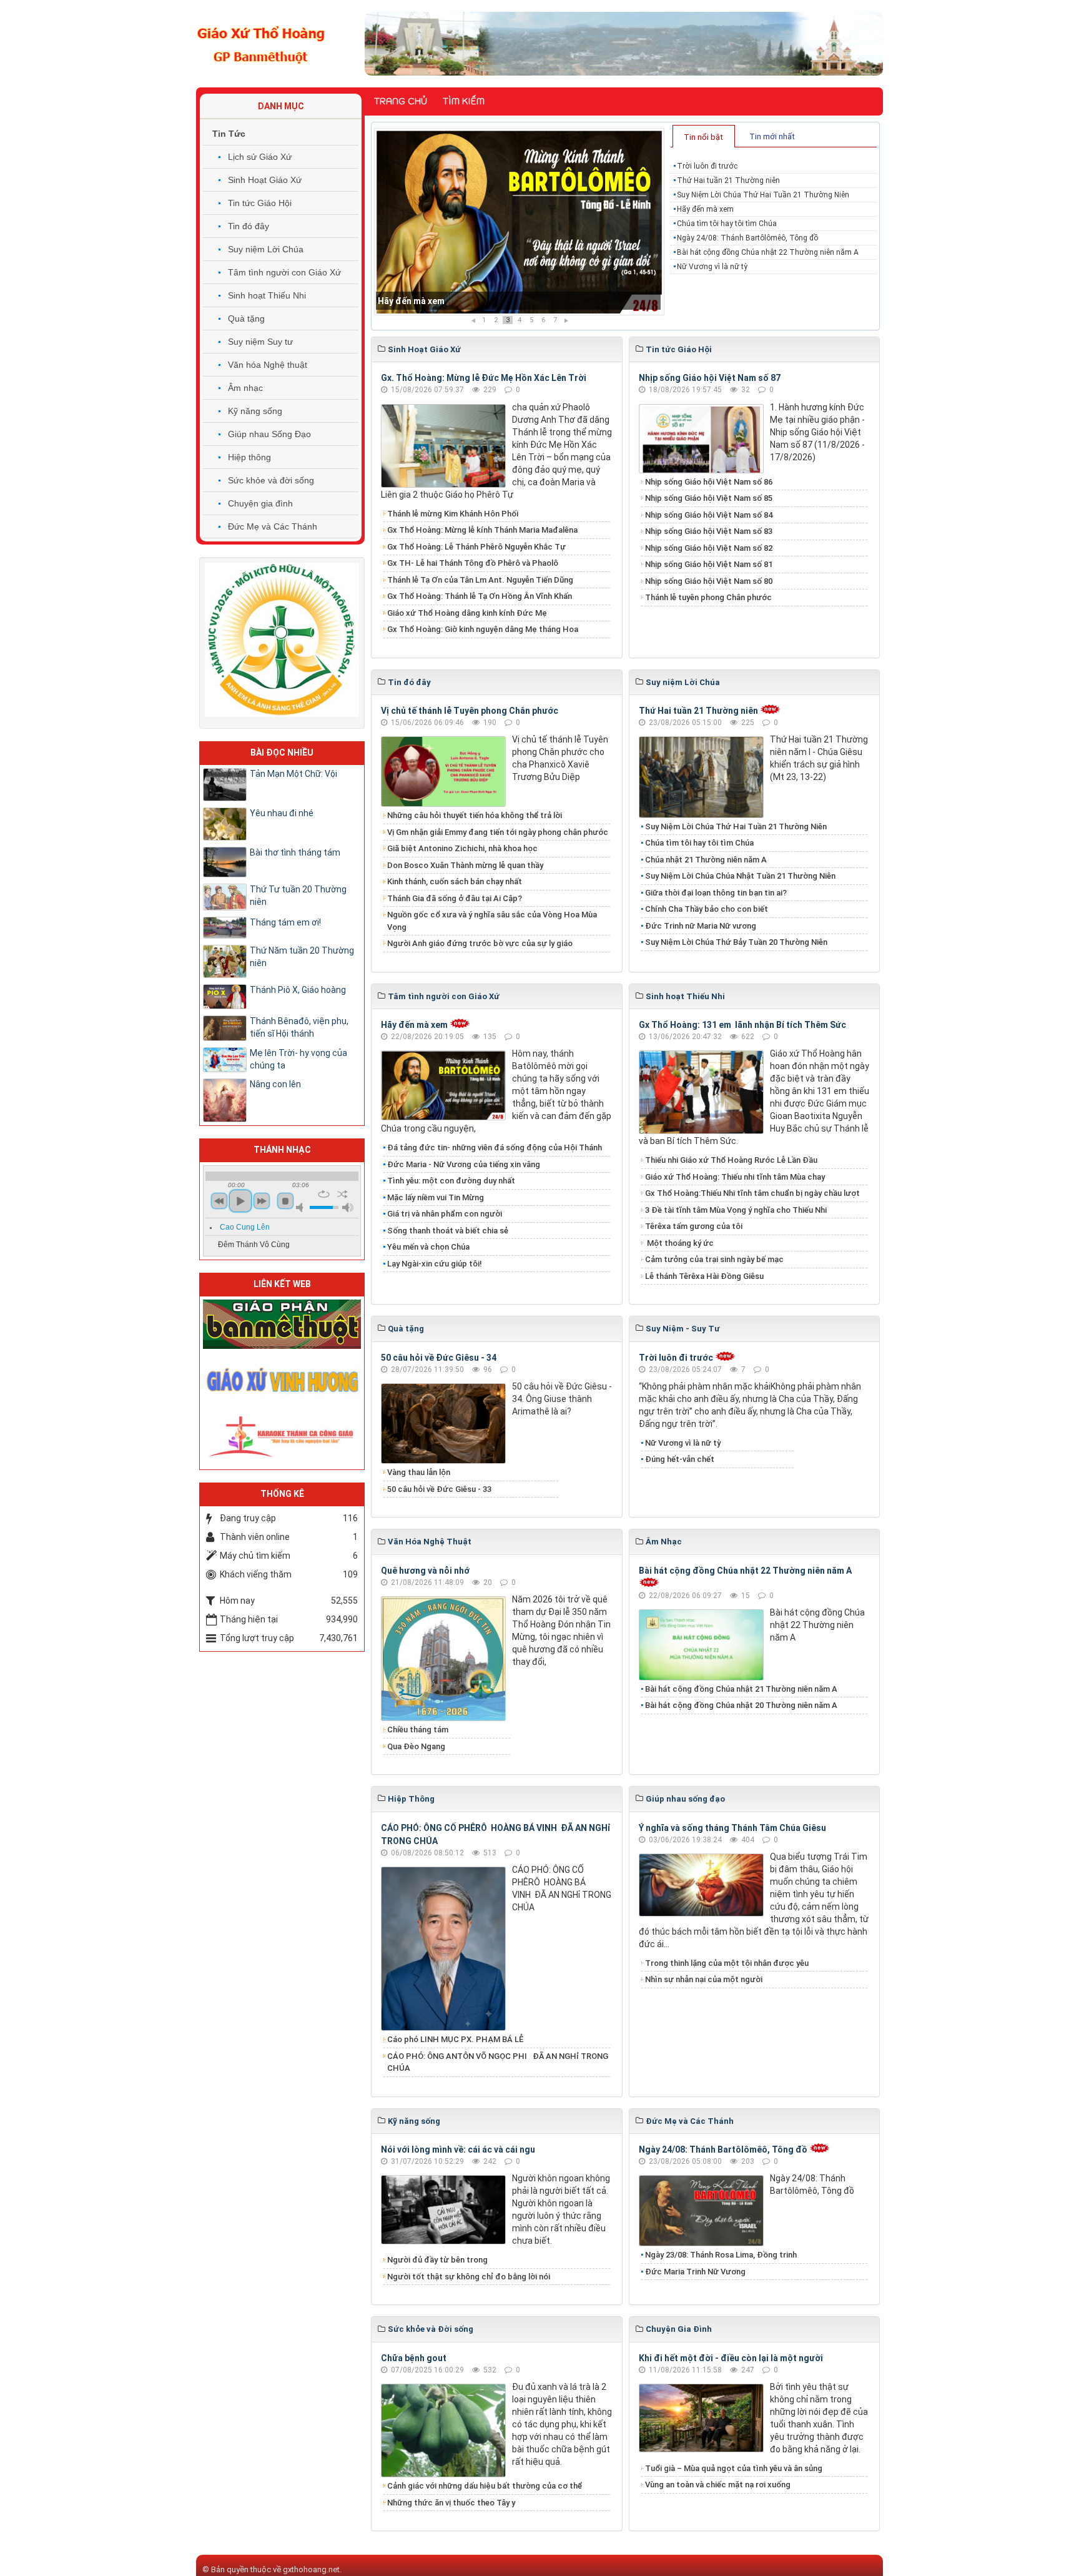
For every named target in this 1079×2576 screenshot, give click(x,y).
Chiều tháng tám (418, 1730)
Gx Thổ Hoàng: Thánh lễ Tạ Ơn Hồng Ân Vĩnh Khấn (480, 596)
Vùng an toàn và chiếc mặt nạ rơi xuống (718, 2485)
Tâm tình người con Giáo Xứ (284, 272)
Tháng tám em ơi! (285, 922)
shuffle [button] (342, 1194)
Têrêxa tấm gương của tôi (694, 1226)
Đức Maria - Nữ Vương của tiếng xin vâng (464, 1164)
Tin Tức (229, 134)
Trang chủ (401, 101)
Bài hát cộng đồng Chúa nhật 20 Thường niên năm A (741, 1705)
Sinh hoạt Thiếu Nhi (267, 295)
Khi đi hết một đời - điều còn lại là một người (731, 2358)
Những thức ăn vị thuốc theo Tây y (451, 2503)
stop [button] (285, 1201)
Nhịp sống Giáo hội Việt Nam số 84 (709, 515)
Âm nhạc (245, 388)
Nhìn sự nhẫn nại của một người (704, 1979)
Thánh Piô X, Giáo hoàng (298, 990)
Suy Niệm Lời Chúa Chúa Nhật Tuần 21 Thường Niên (740, 876)
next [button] (262, 1201)
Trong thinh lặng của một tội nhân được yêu (727, 1963)
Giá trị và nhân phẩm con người (445, 1214)
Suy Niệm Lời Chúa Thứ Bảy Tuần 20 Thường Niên (736, 942)
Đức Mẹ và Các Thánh (273, 526)
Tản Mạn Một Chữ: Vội (293, 774)
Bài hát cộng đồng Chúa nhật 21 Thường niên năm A (741, 1689)
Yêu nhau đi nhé (282, 813)
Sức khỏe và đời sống (271, 480)
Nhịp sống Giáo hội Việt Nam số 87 (710, 378)
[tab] (704, 136)
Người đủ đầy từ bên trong (437, 2260)
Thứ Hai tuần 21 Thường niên (728, 180)
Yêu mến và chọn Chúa (428, 1247)
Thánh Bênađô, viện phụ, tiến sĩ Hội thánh (299, 1027)
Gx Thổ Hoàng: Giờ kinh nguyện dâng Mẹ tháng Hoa (483, 629)
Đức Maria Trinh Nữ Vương (695, 2272)
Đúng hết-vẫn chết (680, 1459)
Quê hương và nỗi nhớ (425, 1571)
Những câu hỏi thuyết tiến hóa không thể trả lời (475, 815)
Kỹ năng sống (255, 411)
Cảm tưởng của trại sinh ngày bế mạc (714, 1259)
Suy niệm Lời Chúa (266, 249)
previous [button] (219, 1201)
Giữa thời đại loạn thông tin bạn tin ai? (716, 893)
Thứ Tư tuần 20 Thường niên (298, 896)
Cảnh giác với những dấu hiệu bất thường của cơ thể (486, 2486)
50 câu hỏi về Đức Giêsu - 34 (439, 1358)
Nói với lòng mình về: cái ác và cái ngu (458, 2149)
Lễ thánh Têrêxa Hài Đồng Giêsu (704, 1276)
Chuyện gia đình (260, 503)
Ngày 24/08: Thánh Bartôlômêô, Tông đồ (747, 238)
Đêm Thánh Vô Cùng (254, 1245)
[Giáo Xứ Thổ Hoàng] (261, 43)
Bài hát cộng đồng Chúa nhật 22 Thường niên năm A (768, 252)
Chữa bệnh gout (414, 2358)
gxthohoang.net (311, 2569)
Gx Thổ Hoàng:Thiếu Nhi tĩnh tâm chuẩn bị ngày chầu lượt (752, 1193)
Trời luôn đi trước (707, 166)
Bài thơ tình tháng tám (295, 852)
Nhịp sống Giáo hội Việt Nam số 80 (709, 581)
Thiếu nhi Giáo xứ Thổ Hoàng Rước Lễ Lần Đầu (731, 1160)
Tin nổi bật (703, 137)
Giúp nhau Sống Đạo (269, 434)
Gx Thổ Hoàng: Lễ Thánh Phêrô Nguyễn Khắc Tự (476, 547)
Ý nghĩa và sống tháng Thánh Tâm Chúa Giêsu (732, 1828)
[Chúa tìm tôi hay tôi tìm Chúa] (519, 222)
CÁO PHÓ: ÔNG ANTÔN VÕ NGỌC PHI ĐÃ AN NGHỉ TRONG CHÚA (498, 2062)
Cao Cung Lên (245, 1227)
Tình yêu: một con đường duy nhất (451, 1181)
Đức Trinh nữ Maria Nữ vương (701, 926)
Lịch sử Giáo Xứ (260, 157)
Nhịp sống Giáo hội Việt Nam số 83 (709, 531)
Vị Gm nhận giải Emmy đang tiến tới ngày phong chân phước (498, 832)
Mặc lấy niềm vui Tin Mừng (436, 1197)
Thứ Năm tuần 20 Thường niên (302, 957)
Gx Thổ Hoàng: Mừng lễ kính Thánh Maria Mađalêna (482, 530)
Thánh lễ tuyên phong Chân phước (708, 597)
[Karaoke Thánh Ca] (282, 1434)
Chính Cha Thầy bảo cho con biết (707, 909)
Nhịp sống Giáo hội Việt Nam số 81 (709, 564)
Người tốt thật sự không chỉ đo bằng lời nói (469, 2277)
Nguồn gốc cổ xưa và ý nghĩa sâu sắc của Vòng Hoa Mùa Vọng (492, 921)
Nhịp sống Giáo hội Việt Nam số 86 (709, 482)
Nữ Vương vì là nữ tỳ (712, 267)
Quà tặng (246, 318)
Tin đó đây (249, 226)
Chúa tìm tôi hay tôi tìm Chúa (437, 301)
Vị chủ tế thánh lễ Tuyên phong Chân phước (470, 711)
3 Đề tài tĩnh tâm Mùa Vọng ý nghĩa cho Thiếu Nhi (736, 1210)
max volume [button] (348, 1207)
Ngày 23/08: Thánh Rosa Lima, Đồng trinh (721, 2255)
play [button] (240, 1201)
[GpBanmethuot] (282, 1323)
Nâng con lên (275, 1084)
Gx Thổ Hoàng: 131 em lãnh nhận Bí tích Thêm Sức (742, 1025)
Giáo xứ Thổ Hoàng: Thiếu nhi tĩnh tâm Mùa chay (735, 1177)
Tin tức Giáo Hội (260, 203)
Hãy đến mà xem (705, 209)
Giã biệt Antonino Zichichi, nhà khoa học (462, 848)
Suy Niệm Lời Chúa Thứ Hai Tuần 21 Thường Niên (763, 195)
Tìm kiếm (464, 101)
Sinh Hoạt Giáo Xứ (265, 180)
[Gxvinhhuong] (282, 1379)
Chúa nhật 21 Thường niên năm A (706, 860)
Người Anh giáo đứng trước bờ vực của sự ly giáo (480, 943)
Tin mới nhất (772, 136)
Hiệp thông (249, 457)
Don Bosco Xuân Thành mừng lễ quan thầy (465, 865)
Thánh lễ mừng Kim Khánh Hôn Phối (453, 514)
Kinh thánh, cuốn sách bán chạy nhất (455, 881)
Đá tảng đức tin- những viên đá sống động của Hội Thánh (495, 1147)
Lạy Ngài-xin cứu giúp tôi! (435, 1264)
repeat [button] (324, 1194)
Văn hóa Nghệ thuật (268, 365)
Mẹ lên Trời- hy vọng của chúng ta (298, 1059)
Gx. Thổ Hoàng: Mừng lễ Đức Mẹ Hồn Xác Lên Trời (484, 378)
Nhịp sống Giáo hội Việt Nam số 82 (709, 548)
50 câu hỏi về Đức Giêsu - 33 (439, 1489)
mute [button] (302, 1207)
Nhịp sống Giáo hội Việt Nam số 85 (709, 498)
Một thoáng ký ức (679, 1243)
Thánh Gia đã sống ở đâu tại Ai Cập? (455, 898)
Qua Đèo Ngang (416, 1746)
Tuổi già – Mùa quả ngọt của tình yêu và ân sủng (734, 2468)
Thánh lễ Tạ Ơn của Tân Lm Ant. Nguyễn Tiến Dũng (480, 580)
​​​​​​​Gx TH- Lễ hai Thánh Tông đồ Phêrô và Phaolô (473, 563)
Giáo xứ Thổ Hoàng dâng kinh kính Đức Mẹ (467, 613)
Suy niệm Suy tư (260, 342)
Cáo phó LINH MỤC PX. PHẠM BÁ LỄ (455, 2039)
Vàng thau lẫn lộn (419, 1472)
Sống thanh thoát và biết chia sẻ (448, 1231)
